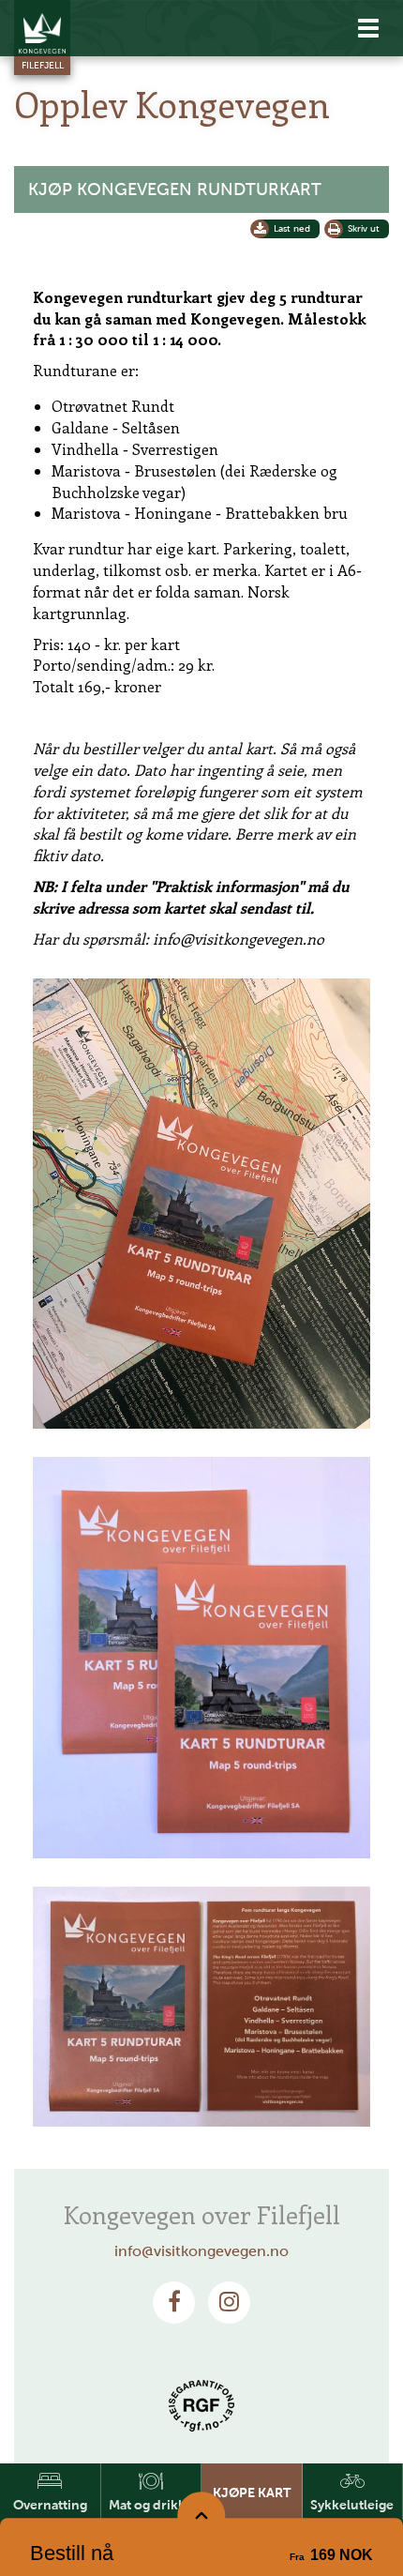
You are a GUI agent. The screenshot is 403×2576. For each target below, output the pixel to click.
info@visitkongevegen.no (201, 2251)
